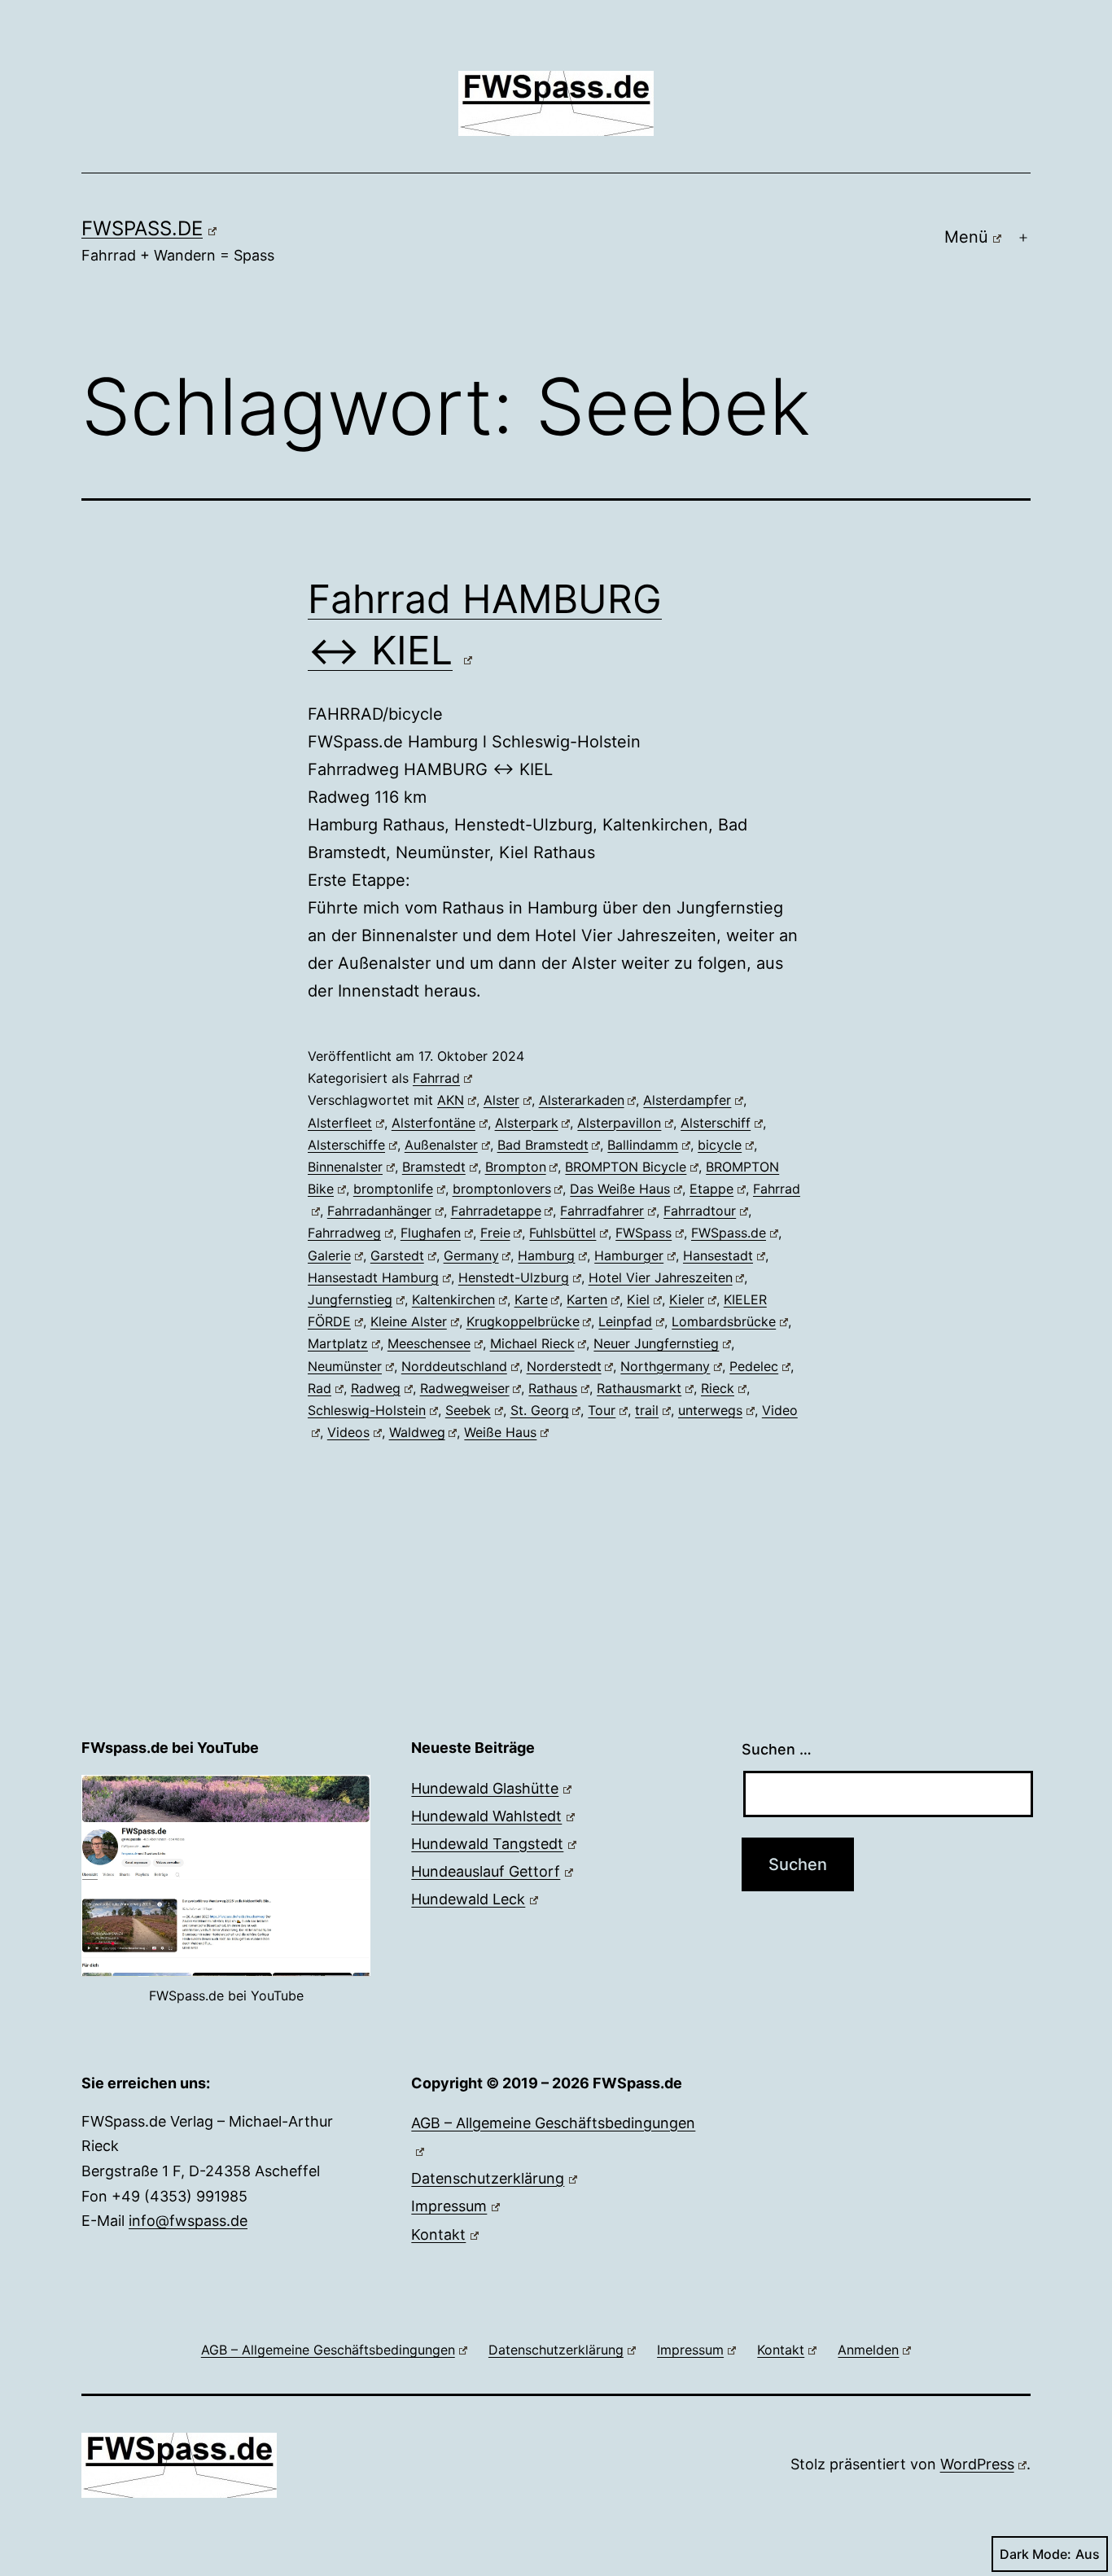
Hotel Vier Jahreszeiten (661, 1277)
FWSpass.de (142, 228)
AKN (451, 1100)
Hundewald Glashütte (485, 1788)
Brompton (516, 1167)
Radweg (376, 1388)
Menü (966, 237)
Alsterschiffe (346, 1145)
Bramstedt (434, 1167)
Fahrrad (436, 1078)
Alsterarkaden (582, 1100)
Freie (495, 1233)
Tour (602, 1410)
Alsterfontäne (433, 1123)
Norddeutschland (454, 1366)
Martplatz (338, 1343)
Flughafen (431, 1233)
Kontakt (438, 2234)
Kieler (687, 1299)
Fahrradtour (700, 1211)
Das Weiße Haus (620, 1189)
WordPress (977, 2464)
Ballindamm (643, 1145)
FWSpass (644, 1233)
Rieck (718, 1388)
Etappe (711, 1189)
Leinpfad (625, 1321)
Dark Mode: (1035, 2554)
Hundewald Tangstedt (487, 1844)
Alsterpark (527, 1123)
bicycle (720, 1145)
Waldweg (417, 1432)
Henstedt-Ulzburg (514, 1277)
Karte (531, 1299)
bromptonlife (393, 1189)
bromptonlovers (502, 1189)
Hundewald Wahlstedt (486, 1816)
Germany (471, 1255)
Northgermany (665, 1366)
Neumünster (345, 1366)
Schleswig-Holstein (367, 1410)
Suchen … (777, 1749)
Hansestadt (718, 1255)
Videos (348, 1432)
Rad (320, 1388)
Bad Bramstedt (543, 1145)
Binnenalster (345, 1167)
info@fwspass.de (188, 2221)
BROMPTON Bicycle (626, 1167)
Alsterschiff (716, 1123)
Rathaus (553, 1388)
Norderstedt (564, 1366)
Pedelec (754, 1366)
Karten (587, 1299)
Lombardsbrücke (724, 1321)
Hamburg (546, 1255)
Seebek (468, 1410)
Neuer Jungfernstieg (656, 1343)
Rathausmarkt (639, 1388)
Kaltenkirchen (453, 1299)
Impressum (449, 2206)
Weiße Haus (500, 1432)
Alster (501, 1100)
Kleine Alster (409, 1321)
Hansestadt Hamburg (373, 1277)
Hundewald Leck (468, 1899)
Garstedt (397, 1255)
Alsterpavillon (619, 1123)
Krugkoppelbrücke (523, 1321)
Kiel (638, 1299)
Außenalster (441, 1145)
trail (647, 1410)
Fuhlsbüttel (563, 1233)
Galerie (329, 1255)
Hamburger (629, 1255)
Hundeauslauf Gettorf (486, 1871)
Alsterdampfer (687, 1100)
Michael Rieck (532, 1343)
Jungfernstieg (350, 1299)
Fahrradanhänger (379, 1211)
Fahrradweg (344, 1233)
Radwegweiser (465, 1388)
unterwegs (710, 1410)
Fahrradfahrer (602, 1211)
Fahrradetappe (496, 1211)
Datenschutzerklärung (488, 2178)
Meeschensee (429, 1343)
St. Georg (540, 1410)
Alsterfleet (340, 1123)
